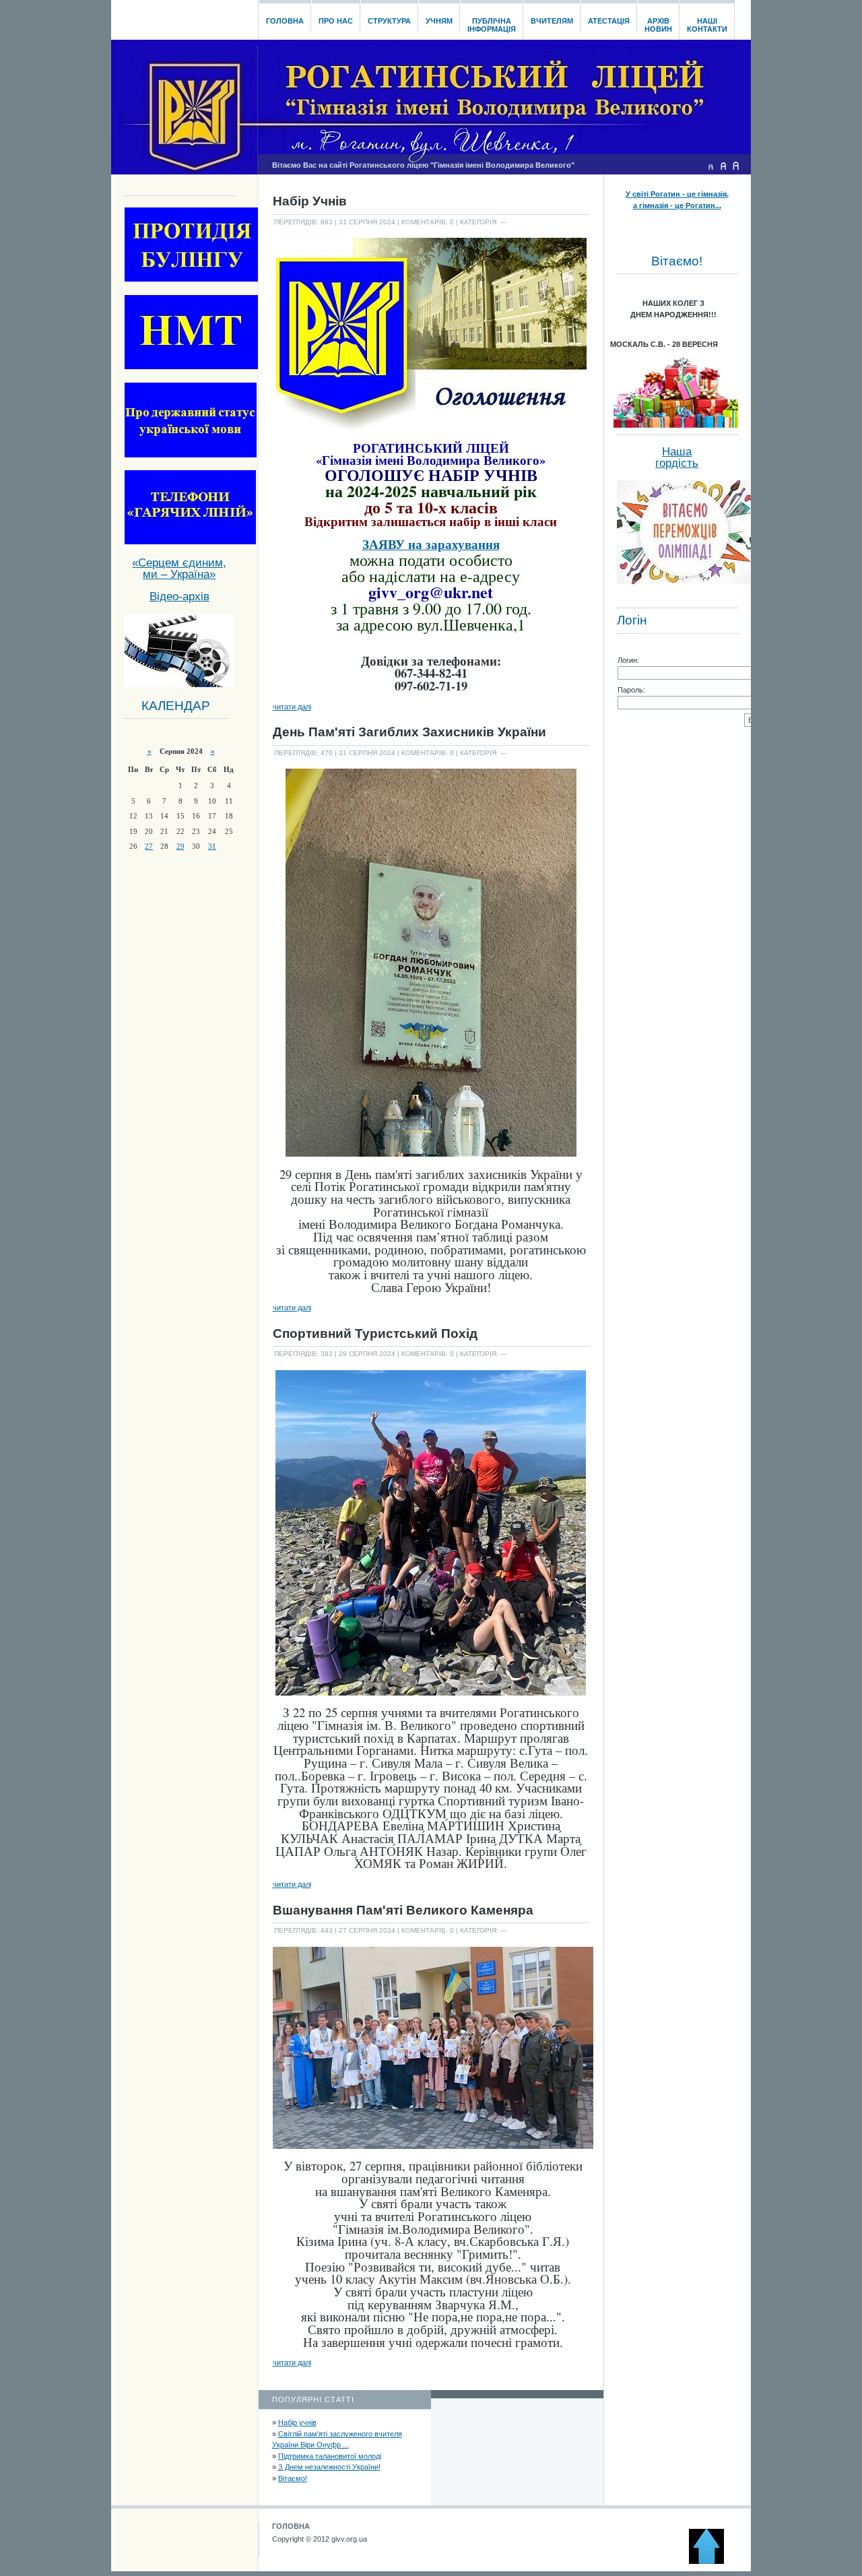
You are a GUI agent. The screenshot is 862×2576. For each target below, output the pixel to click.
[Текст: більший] (736, 166)
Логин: (628, 660)
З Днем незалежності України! (329, 2467)
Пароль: (631, 690)
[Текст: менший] (710, 166)
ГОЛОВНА (291, 2526)
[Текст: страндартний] (723, 166)
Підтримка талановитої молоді (330, 2456)
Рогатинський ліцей (184, 16)
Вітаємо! (293, 2478)
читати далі (292, 707)
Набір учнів (297, 2422)
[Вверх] (712, 2561)
